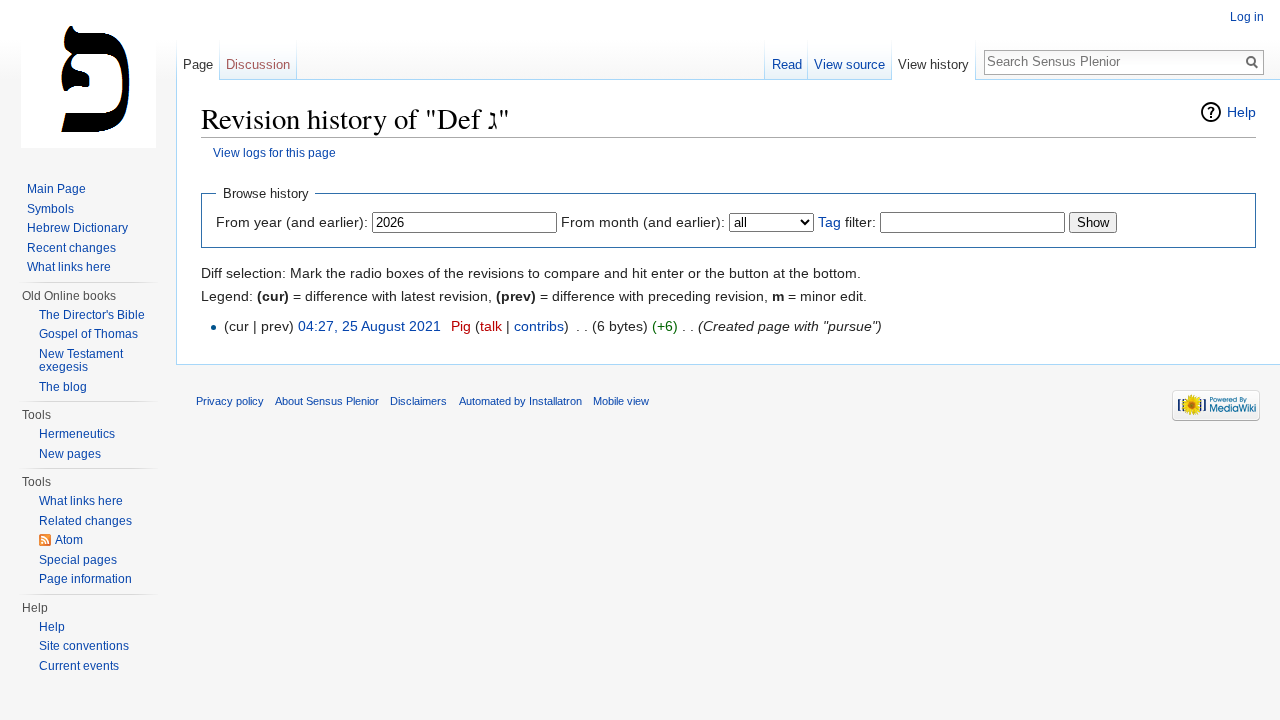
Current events (79, 666)
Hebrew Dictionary (77, 228)
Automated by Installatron (520, 401)
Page (198, 64)
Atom (69, 540)
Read (787, 64)
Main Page (56, 189)
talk (491, 326)
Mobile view (621, 401)
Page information (85, 579)
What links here (69, 267)
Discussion (258, 64)
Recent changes (71, 248)
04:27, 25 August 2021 (369, 326)
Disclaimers (418, 401)
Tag (829, 222)
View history (933, 64)
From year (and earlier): (292, 222)
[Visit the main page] (88, 80)
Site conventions (84, 646)
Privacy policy (230, 401)
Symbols (50, 209)
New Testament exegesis (81, 361)
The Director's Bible (92, 315)
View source (849, 64)
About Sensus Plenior (327, 401)
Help (1241, 112)
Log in (1247, 17)
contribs (539, 326)
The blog (63, 387)
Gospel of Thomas (88, 334)
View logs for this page (274, 152)
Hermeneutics (77, 434)
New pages (70, 454)
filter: (847, 222)
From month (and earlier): (643, 222)
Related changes (85, 521)
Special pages (78, 560)
